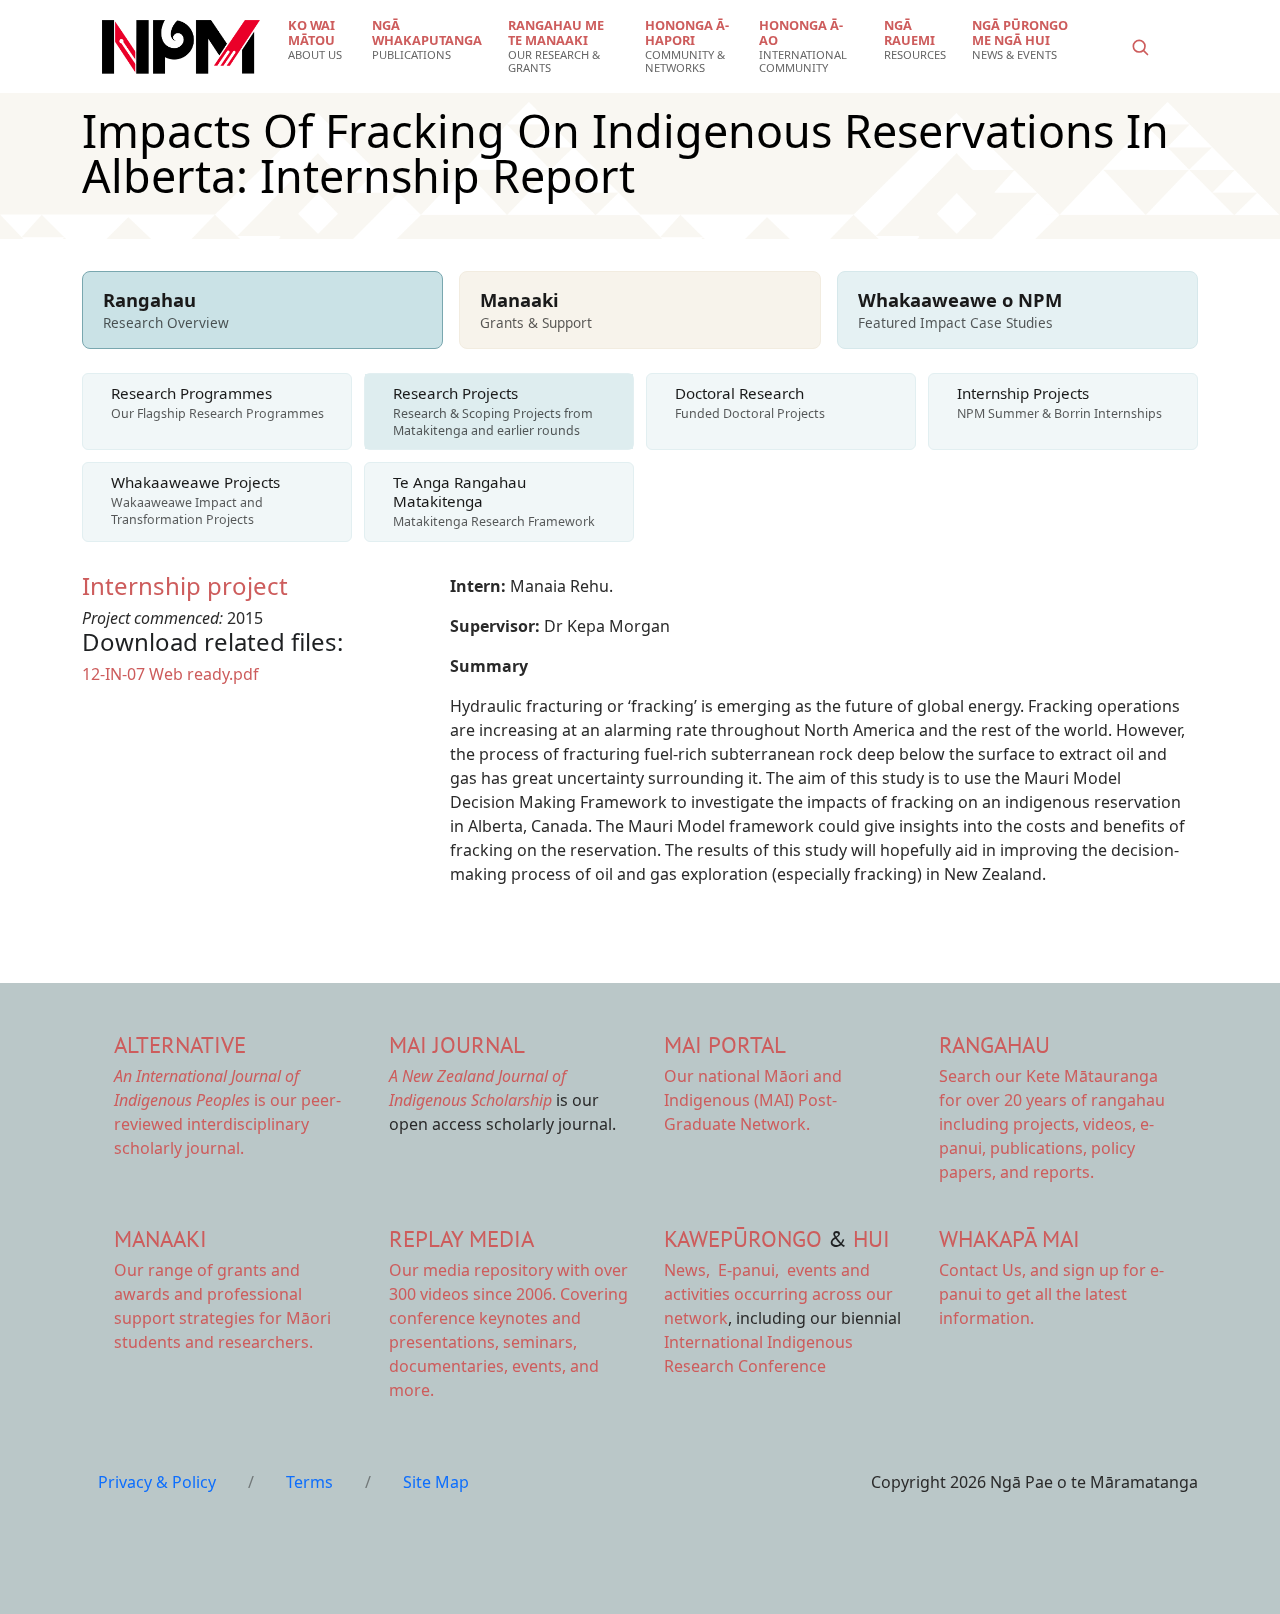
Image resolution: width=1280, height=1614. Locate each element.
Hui (871, 1238)
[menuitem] (317, 40)
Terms (309, 1482)
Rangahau (994, 1044)
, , (723, 1270)
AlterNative (180, 1044)
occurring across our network (778, 1294)
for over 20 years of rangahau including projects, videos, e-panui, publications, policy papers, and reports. (1052, 1124)
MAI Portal (725, 1044)
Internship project (185, 585)
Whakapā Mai (1009, 1238)
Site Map (436, 1482)
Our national (753, 1100)
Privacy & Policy (157, 1482)
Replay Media (461, 1238)
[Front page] (181, 47)
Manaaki (160, 1238)
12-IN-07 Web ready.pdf (170, 674)
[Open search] (1140, 47)
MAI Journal (457, 1044)
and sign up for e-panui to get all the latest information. (1051, 1294)
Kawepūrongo (743, 1238)
